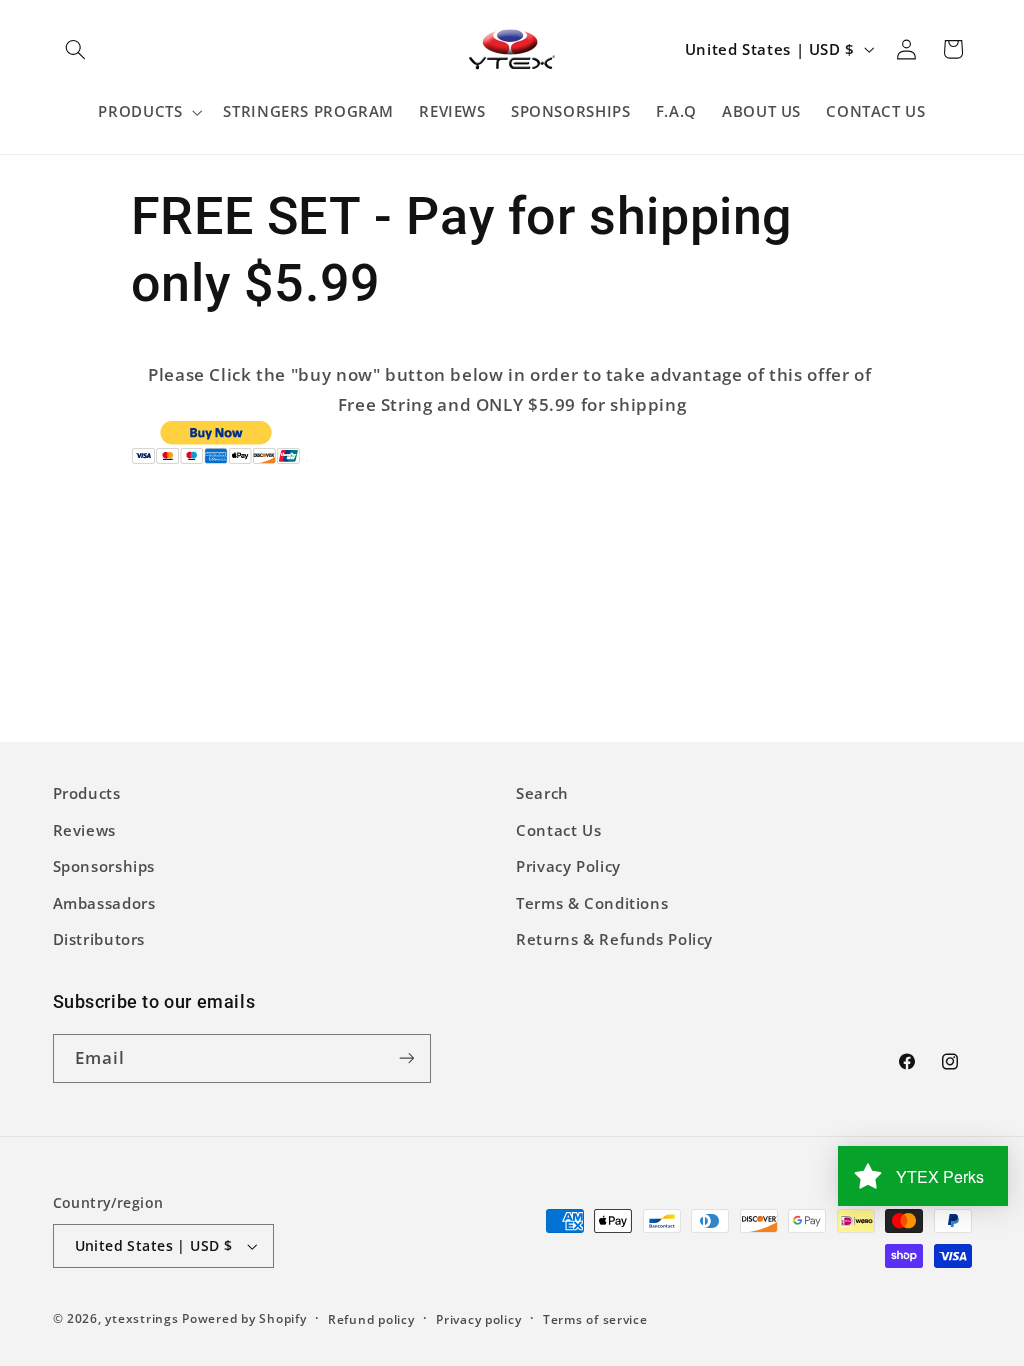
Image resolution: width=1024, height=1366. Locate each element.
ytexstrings (141, 1318)
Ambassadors (104, 903)
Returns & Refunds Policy (614, 939)
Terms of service (595, 1319)
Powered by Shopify (244, 1318)
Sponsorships (104, 866)
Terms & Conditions (592, 903)
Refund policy (371, 1319)
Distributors (99, 939)
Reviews (84, 830)
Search (542, 793)
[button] (76, 49)
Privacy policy (478, 1319)
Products (87, 793)
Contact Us (558, 830)
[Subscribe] (406, 1058)
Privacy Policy (568, 866)
